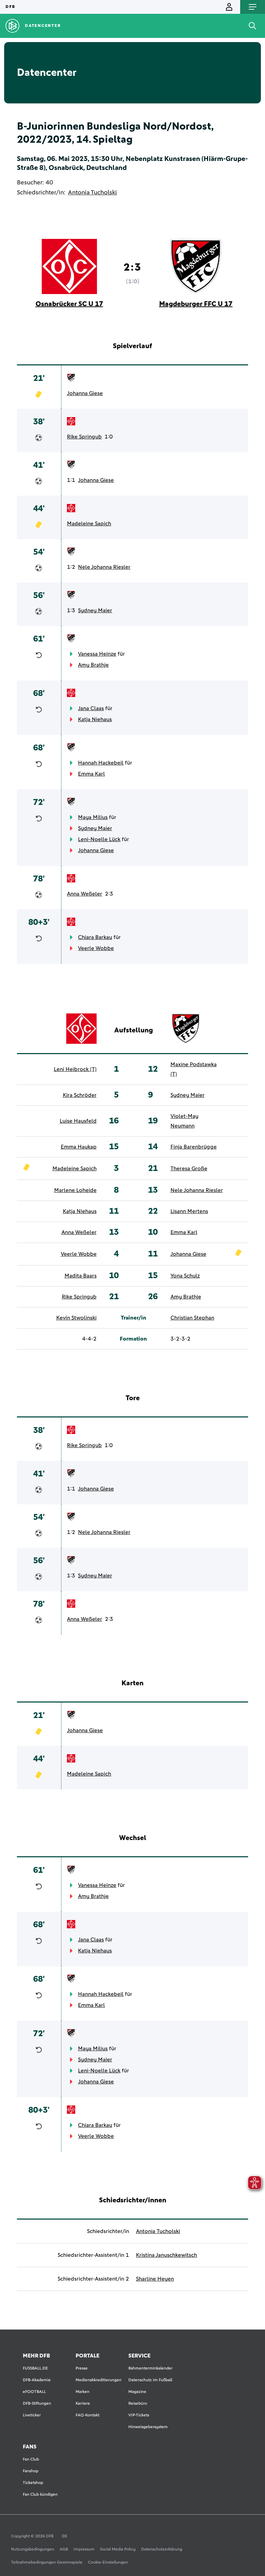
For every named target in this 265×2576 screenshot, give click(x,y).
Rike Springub (84, 437)
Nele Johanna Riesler (104, 567)
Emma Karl (91, 774)
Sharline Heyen (155, 2279)
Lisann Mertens (189, 1211)
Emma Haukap (79, 1147)
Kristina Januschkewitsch (166, 2255)
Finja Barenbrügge (194, 1147)
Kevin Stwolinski (76, 1318)
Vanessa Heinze (97, 654)
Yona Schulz (185, 1276)
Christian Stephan (192, 1318)
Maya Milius (93, 817)
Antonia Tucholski (92, 193)
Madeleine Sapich (89, 524)
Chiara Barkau (95, 937)
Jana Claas (91, 708)
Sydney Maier (95, 610)
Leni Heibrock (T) (75, 1069)
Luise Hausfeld (78, 1121)
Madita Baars (81, 1276)
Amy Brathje (93, 665)
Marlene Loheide (75, 1190)
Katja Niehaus (95, 719)
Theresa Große (189, 1169)
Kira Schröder (80, 1095)
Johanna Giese (85, 393)
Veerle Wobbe (96, 948)
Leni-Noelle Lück (99, 839)
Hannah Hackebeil (101, 763)
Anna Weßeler (85, 894)
